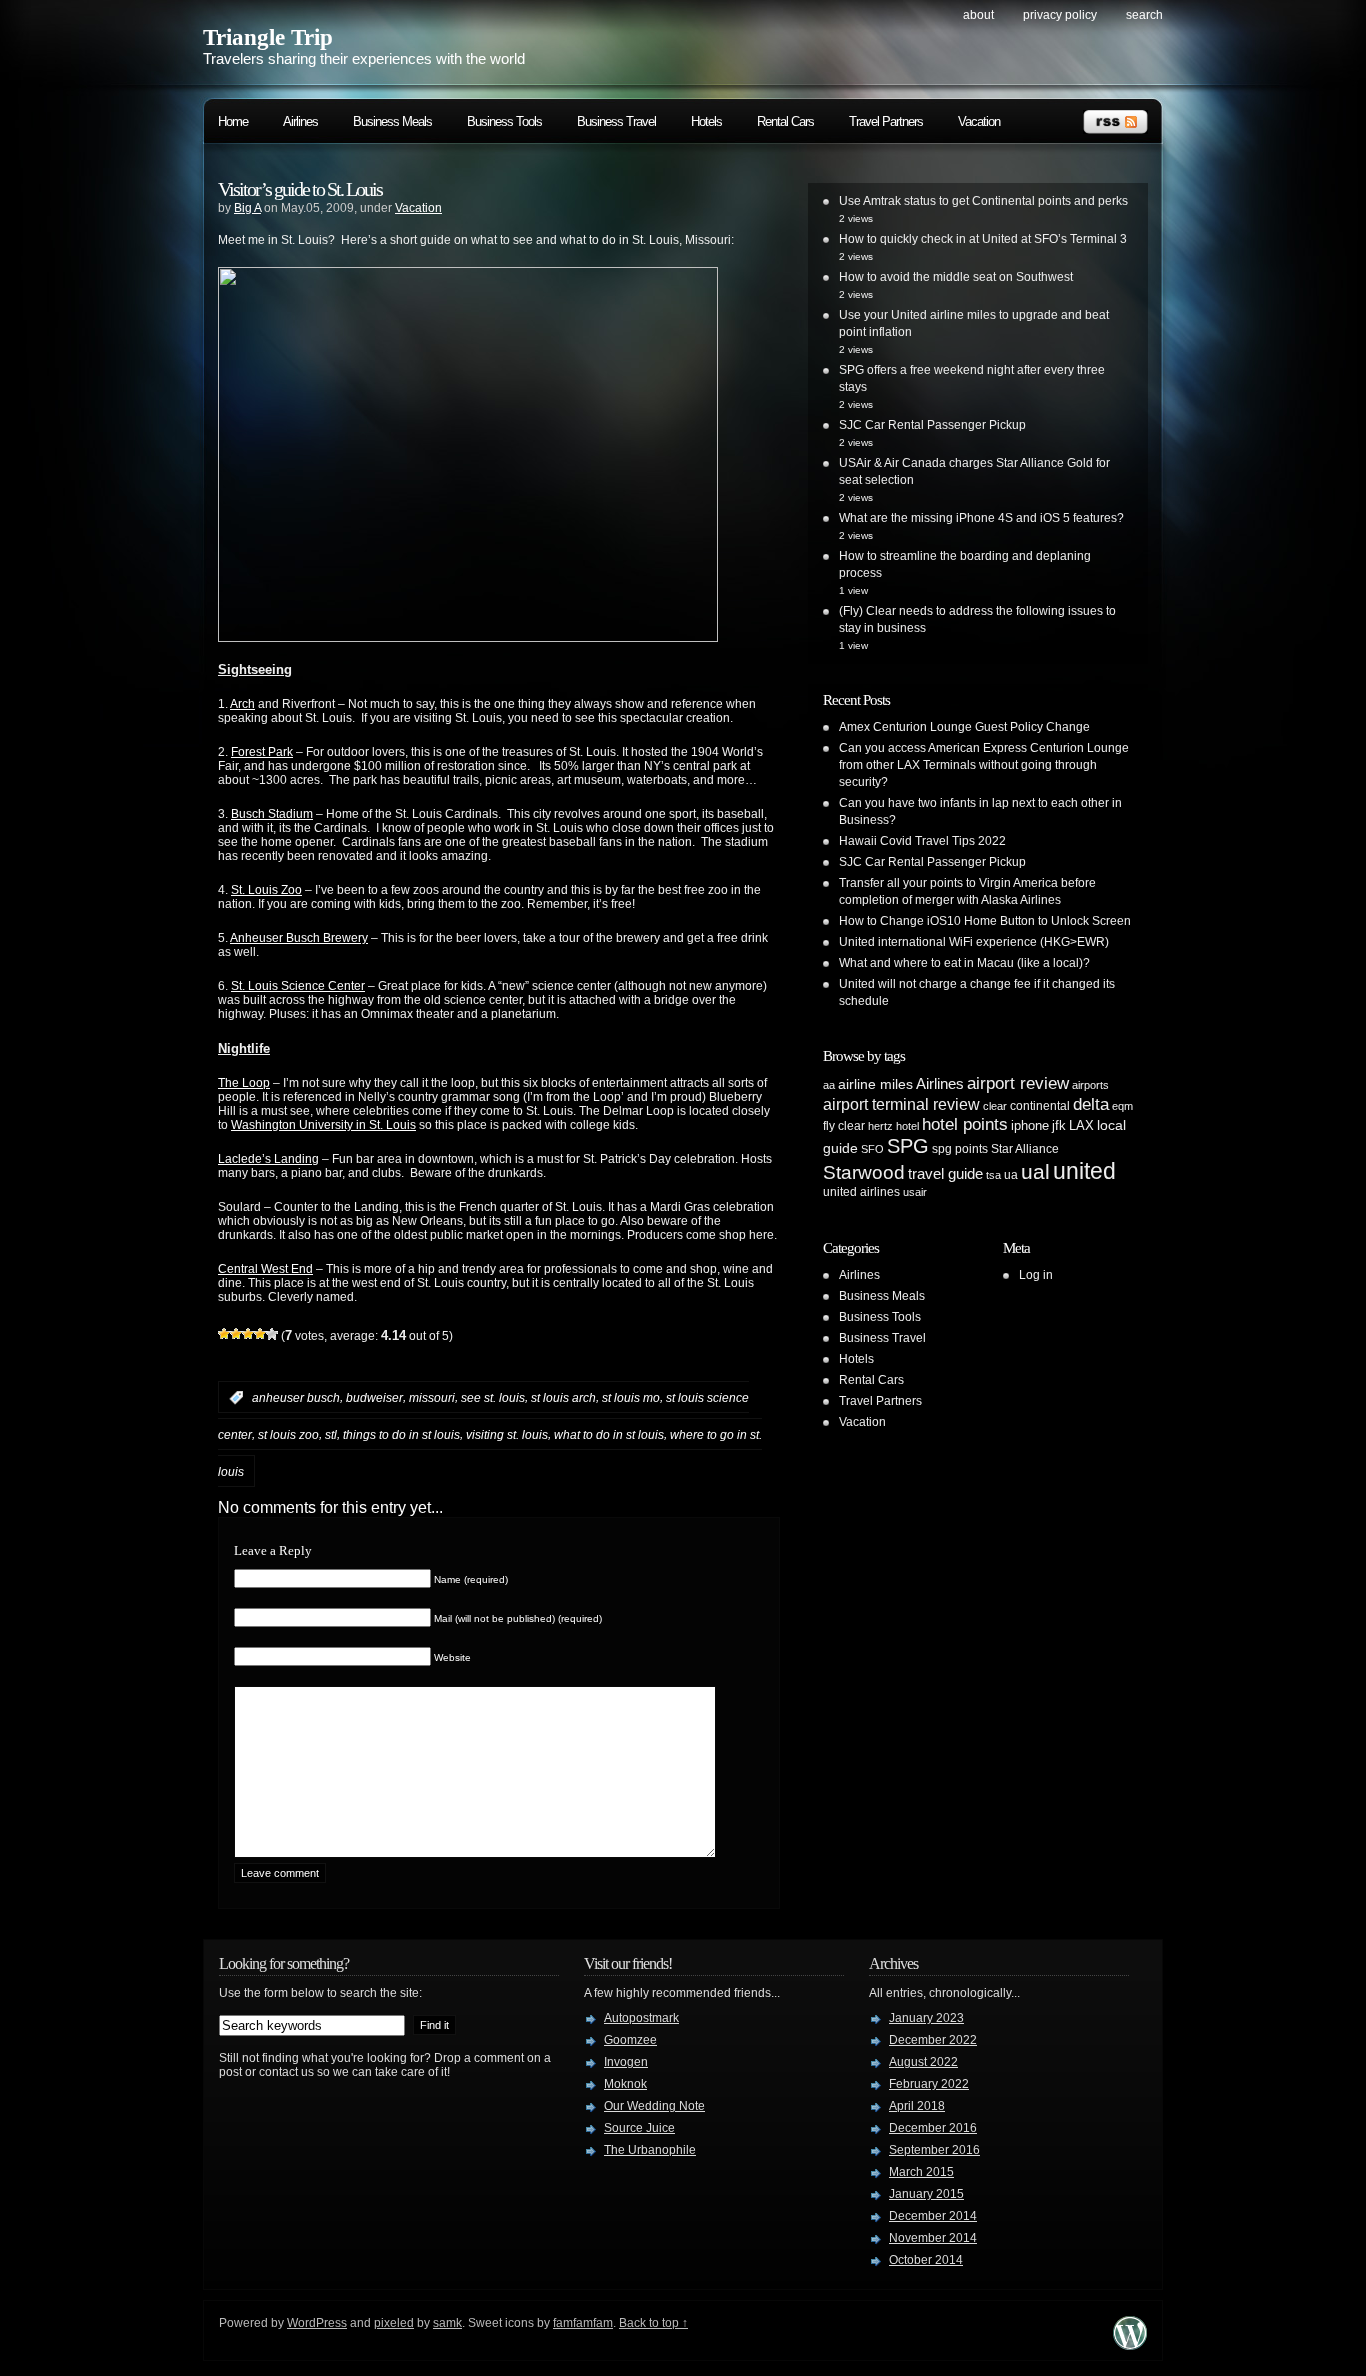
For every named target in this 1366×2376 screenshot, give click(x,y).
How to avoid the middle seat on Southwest (956, 277)
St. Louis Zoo (266, 890)
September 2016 (934, 2150)
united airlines (861, 1192)
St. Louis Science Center (298, 986)
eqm (1122, 1106)
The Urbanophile (650, 2150)
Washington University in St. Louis (323, 1125)
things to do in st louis (401, 1435)
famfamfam (583, 2323)
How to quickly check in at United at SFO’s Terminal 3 (983, 239)
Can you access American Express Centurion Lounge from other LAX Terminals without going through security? (984, 765)
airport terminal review (901, 1104)
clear (995, 1106)
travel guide (945, 1173)
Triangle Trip (268, 37)
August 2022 (923, 2062)
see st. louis (493, 1398)
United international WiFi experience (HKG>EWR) (974, 942)
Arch (242, 704)
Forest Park (262, 752)
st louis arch (563, 1398)
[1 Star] (224, 1334)
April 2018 (917, 2106)
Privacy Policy (1060, 15)
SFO (872, 1149)
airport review (1018, 1083)
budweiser (374, 1398)
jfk (1059, 1125)
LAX (1081, 1125)
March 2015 (921, 2172)
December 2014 (933, 2216)
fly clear (844, 1126)
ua (1011, 1175)
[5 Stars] (272, 1334)
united (1084, 1171)
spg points (960, 1149)
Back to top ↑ (653, 2323)
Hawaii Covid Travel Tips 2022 (922, 841)
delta (1091, 1104)
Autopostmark (641, 2018)
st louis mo (631, 1398)
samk (447, 2323)
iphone (1030, 1125)
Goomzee (630, 2040)
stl (331, 1435)
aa (829, 1085)
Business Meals (392, 121)
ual (1035, 1171)
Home (233, 121)
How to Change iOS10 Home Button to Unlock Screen (985, 921)
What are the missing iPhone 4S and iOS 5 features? (981, 518)
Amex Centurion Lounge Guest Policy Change (964, 727)
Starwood (864, 1172)
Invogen (626, 2062)
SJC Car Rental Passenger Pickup (932, 425)
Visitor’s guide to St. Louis (300, 189)
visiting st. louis (507, 1435)
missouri (432, 1398)
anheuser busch (296, 1398)
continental (1040, 1106)
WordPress (317, 2323)
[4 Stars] (260, 1334)
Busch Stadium (272, 814)
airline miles (875, 1084)
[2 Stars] (236, 1334)
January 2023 (926, 2018)
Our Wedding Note (654, 2106)
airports (1090, 1085)
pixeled (394, 2323)
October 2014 (926, 2260)
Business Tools (504, 121)
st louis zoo (288, 1435)
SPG (908, 1146)
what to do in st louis (609, 1435)
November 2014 (933, 2238)
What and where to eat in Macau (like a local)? (964, 963)
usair (915, 1192)
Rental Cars (785, 121)
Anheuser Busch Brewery (299, 938)
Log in (1036, 1275)
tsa (993, 1175)
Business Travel (616, 121)
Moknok (625, 2084)
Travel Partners (886, 121)
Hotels (706, 121)
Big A (247, 208)
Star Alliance (1025, 1149)
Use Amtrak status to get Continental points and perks (983, 201)
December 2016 (933, 2128)
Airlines (300, 121)
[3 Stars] (248, 1334)
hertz (880, 1126)
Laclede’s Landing (268, 1159)
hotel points (965, 1124)
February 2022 (929, 2084)
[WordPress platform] (1130, 2344)
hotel (907, 1126)
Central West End (265, 1269)
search (1144, 15)
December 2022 (933, 2040)
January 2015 (926, 2194)
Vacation (979, 121)
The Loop (244, 1083)
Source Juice (639, 2128)
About (978, 15)
